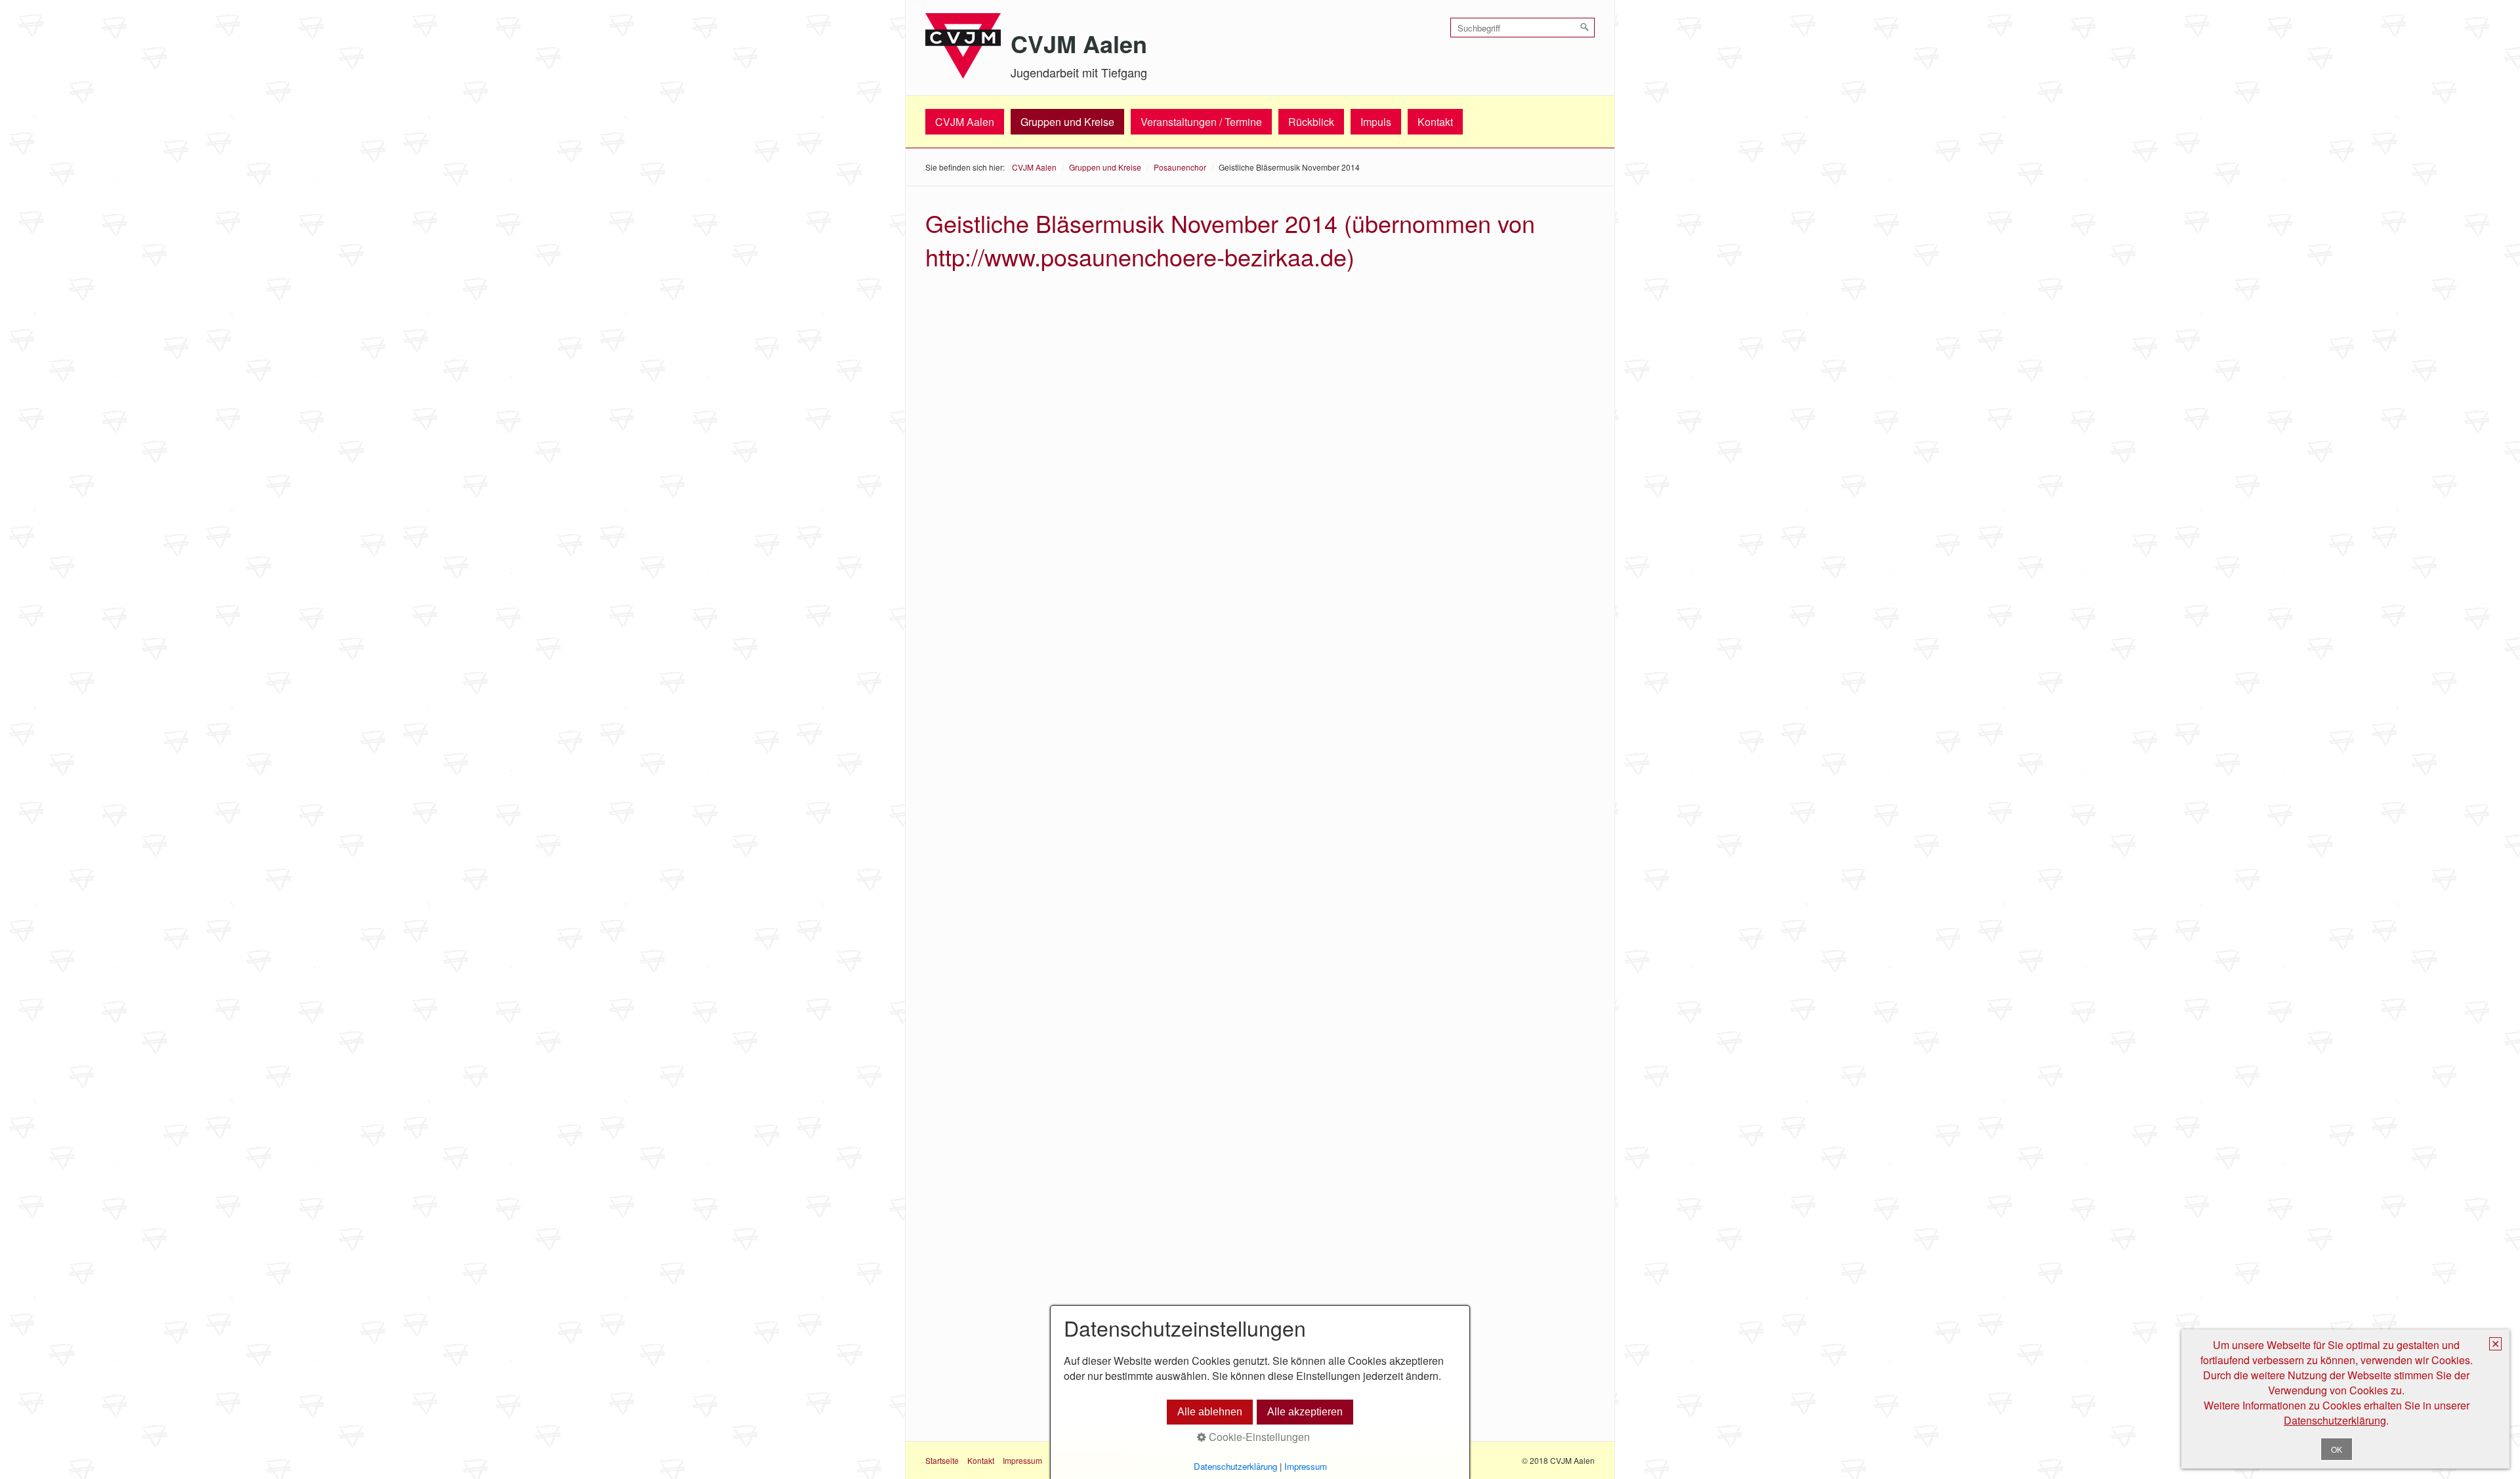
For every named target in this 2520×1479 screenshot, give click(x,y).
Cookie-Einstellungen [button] (1258, 1437)
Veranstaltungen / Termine (1201, 122)
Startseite (942, 1460)
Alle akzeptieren (1305, 1412)
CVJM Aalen (1079, 43)
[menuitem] (965, 122)
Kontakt (1435, 122)
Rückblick (1311, 122)
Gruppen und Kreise (1067, 122)
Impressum (1022, 1460)
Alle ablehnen (1210, 1412)
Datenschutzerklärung (2335, 1420)
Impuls (1376, 122)
